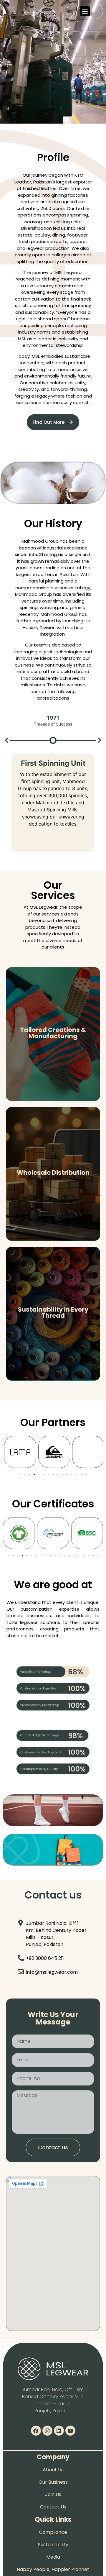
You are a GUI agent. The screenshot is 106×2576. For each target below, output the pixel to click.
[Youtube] (70, 2431)
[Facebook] (36, 2431)
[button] (85, 11)
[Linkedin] (59, 2431)
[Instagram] (47, 2431)
